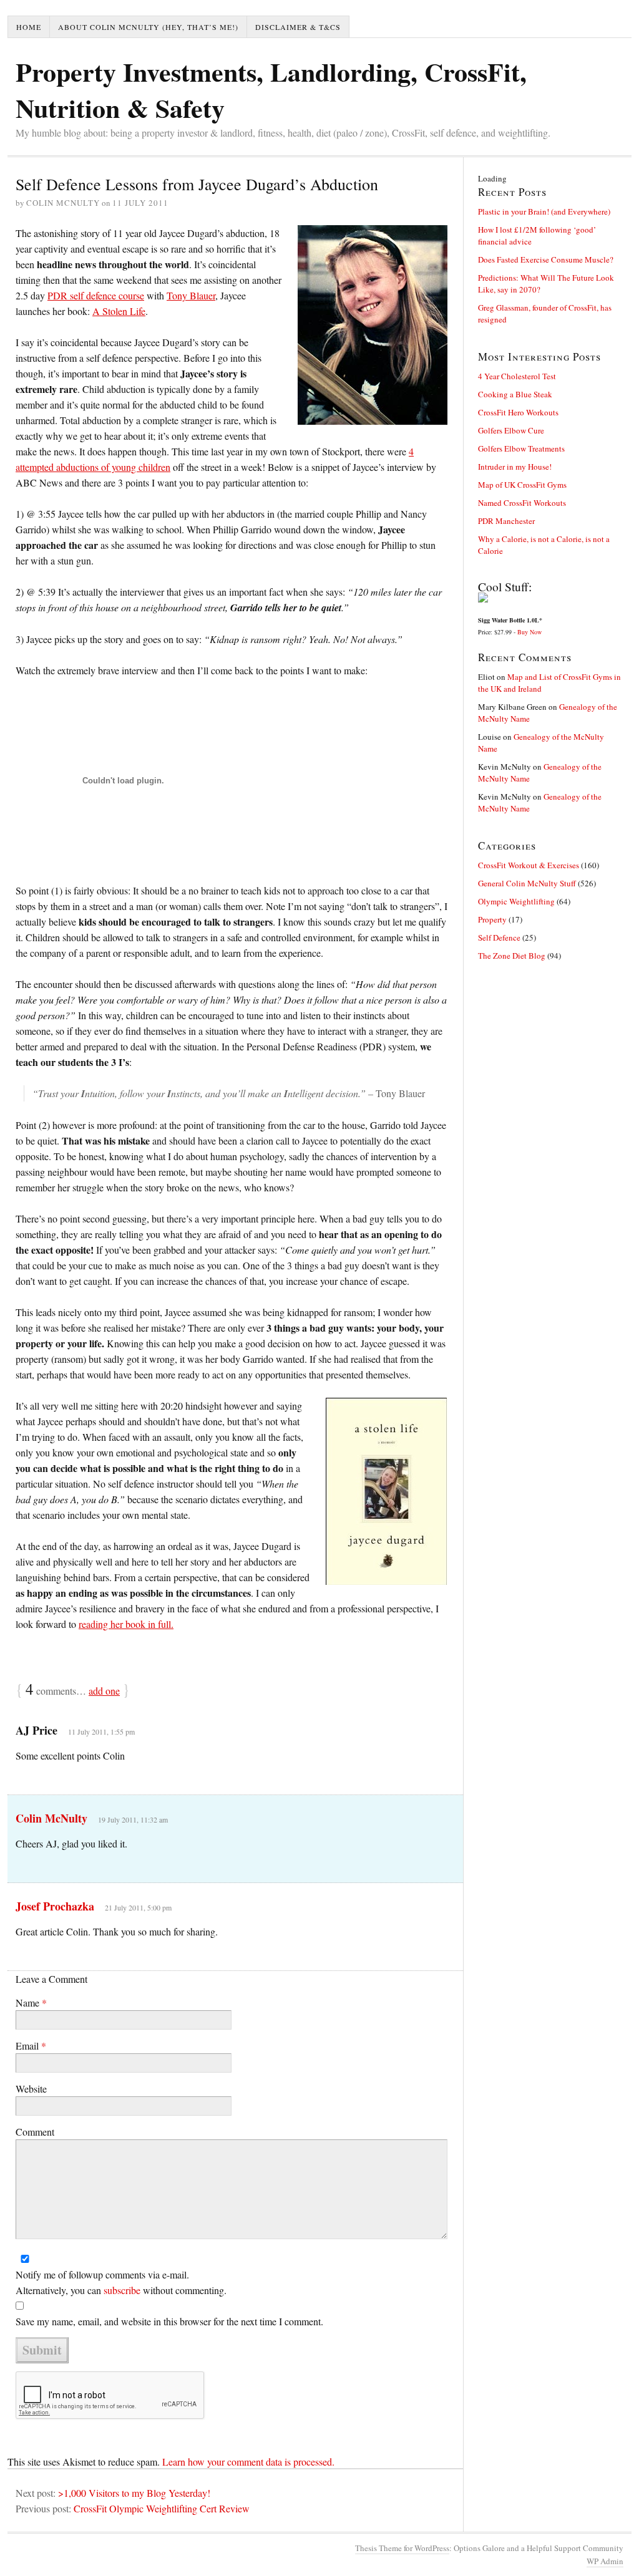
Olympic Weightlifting (516, 901)
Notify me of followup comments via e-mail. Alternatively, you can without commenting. (121, 2282)
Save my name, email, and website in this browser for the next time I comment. (169, 2321)
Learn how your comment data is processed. (248, 2462)
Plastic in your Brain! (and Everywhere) (544, 211)
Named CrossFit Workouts (522, 503)
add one (104, 1691)
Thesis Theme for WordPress (402, 2548)
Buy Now (529, 632)
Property (492, 919)
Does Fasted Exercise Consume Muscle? (546, 259)
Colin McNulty (51, 1818)
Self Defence (499, 937)
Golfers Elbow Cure (511, 430)
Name (31, 2002)
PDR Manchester (506, 521)
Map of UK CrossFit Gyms (522, 485)
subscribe (122, 2290)
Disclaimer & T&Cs (298, 27)
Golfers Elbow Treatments (521, 448)
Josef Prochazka (55, 1906)
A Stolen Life (119, 311)
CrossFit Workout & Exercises (529, 865)
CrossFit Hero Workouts (518, 412)
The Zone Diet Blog (512, 956)
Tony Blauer (191, 295)
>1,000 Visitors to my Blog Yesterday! (134, 2493)
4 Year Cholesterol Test (517, 376)
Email (31, 2046)
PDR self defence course (96, 295)
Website (31, 2089)
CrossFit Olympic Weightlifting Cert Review (162, 2508)
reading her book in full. (126, 1624)
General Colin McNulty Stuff (527, 883)
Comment (35, 2132)
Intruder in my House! (515, 467)
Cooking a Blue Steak (515, 394)
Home (29, 27)
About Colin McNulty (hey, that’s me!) (148, 27)
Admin (605, 2561)
